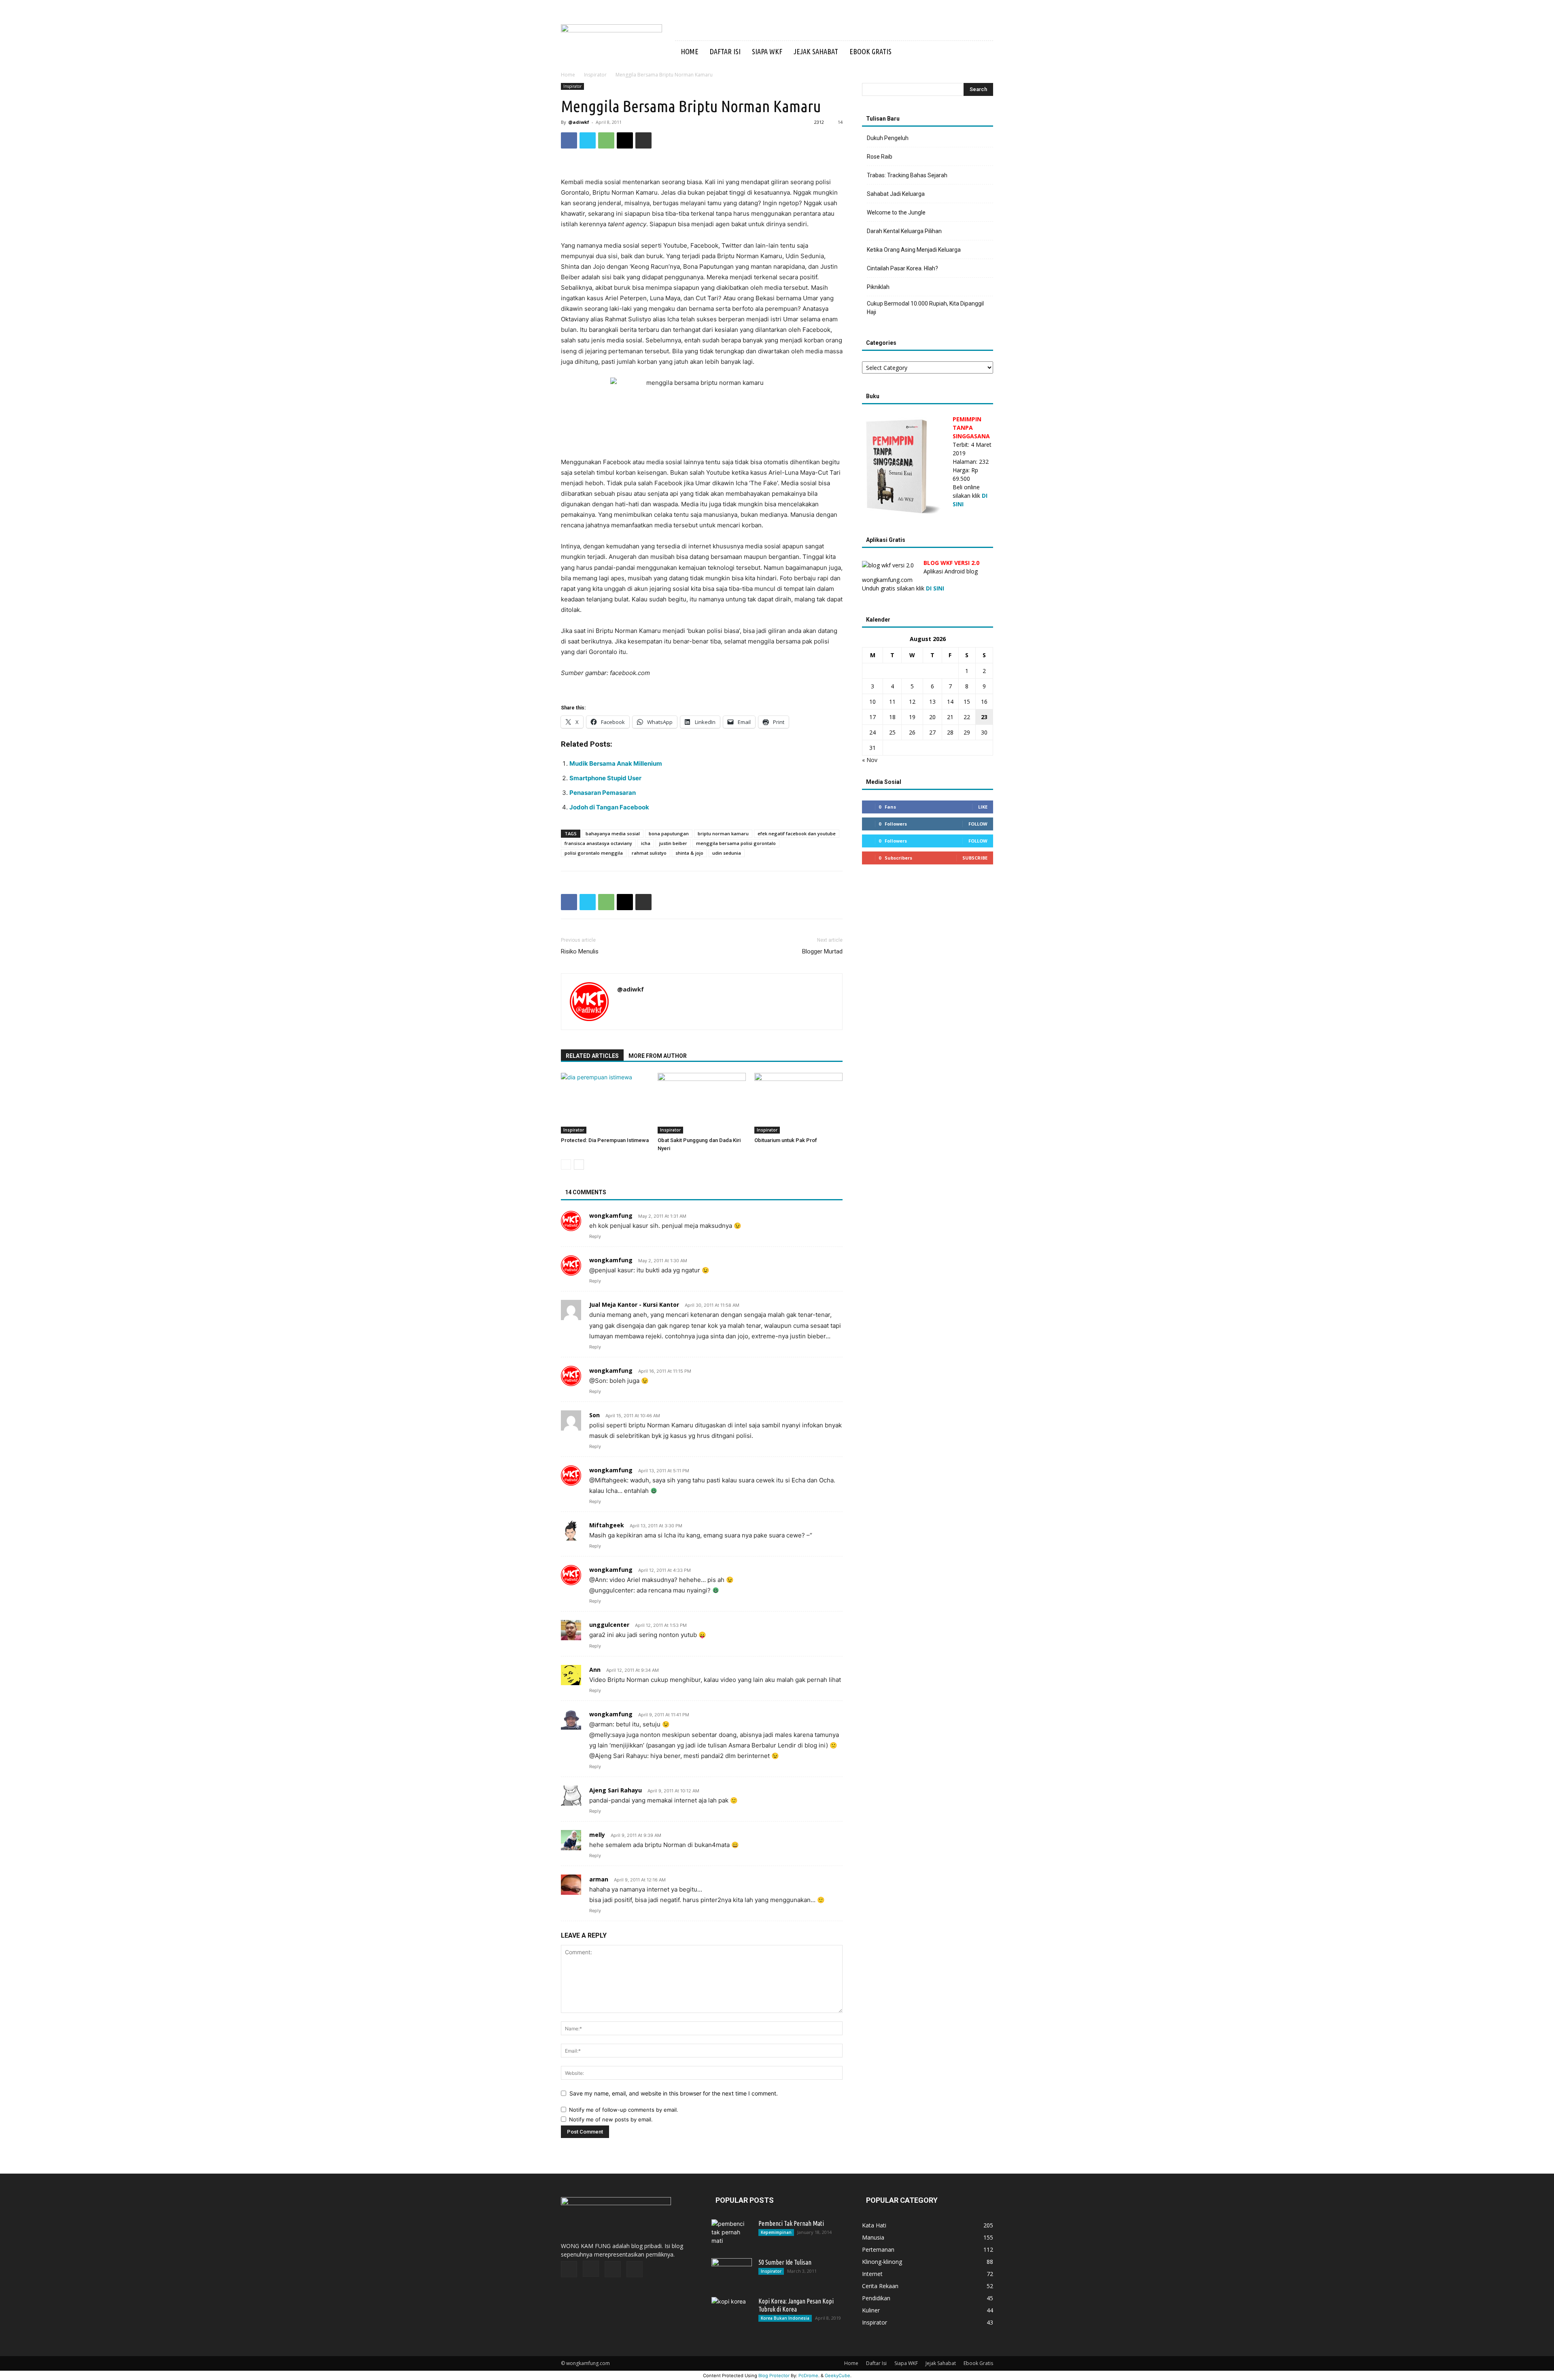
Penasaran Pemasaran (603, 793)
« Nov (870, 760)
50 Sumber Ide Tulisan (785, 2262)
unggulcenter (609, 1625)
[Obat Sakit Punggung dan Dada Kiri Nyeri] (702, 1103)
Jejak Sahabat (816, 51)
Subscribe (975, 858)
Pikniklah (878, 287)
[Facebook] (924, 52)
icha (646, 843)
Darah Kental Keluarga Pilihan (904, 231)
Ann (595, 1670)
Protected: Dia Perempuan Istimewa (605, 1140)
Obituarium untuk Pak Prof (786, 1140)
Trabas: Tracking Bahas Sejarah (907, 175)
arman (599, 1879)
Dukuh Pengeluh (888, 138)
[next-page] (579, 1165)
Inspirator (595, 75)
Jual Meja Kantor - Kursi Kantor (634, 1305)
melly (597, 1835)
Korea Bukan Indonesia (785, 2318)
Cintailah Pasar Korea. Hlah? (902, 268)
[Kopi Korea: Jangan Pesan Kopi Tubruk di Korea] (732, 2311)
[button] (983, 52)
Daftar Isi (725, 51)
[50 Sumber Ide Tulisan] (732, 2272)
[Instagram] (938, 52)
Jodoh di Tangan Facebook (609, 807)
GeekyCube (838, 2376)
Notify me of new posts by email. (611, 2119)
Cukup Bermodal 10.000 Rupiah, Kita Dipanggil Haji (925, 308)
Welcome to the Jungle (896, 212)
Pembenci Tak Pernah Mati (791, 2223)
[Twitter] (952, 52)
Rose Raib (880, 157)
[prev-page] (566, 1165)
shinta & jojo (689, 853)
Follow (978, 824)
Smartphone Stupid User (605, 778)
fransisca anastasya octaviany (598, 843)
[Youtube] (966, 52)
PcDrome (808, 2376)
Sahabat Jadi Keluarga (896, 194)
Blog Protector (774, 2376)
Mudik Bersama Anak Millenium (616, 763)
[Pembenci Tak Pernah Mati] (732, 2234)
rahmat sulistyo (649, 853)
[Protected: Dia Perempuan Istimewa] (605, 1103)
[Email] (625, 140)
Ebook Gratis (870, 51)
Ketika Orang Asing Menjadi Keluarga (914, 250)
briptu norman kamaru (723, 833)
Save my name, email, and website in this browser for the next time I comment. (674, 2093)
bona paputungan (669, 833)
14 (840, 122)
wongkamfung (611, 1215)
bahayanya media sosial (613, 833)
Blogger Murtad (822, 951)
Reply (595, 1236)
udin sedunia (727, 853)
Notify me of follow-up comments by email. (624, 2110)
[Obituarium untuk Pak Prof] (798, 1103)
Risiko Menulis (580, 951)
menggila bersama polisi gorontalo (736, 843)
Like (983, 807)
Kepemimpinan (776, 2232)
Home (690, 51)
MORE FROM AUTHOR (658, 1056)
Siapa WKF (767, 51)
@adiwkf (579, 122)
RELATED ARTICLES (592, 1056)
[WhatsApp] (606, 140)
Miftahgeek (607, 1525)
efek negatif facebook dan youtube (797, 833)
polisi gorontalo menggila (594, 853)
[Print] (643, 140)
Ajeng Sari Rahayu (616, 1790)
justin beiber (673, 843)
